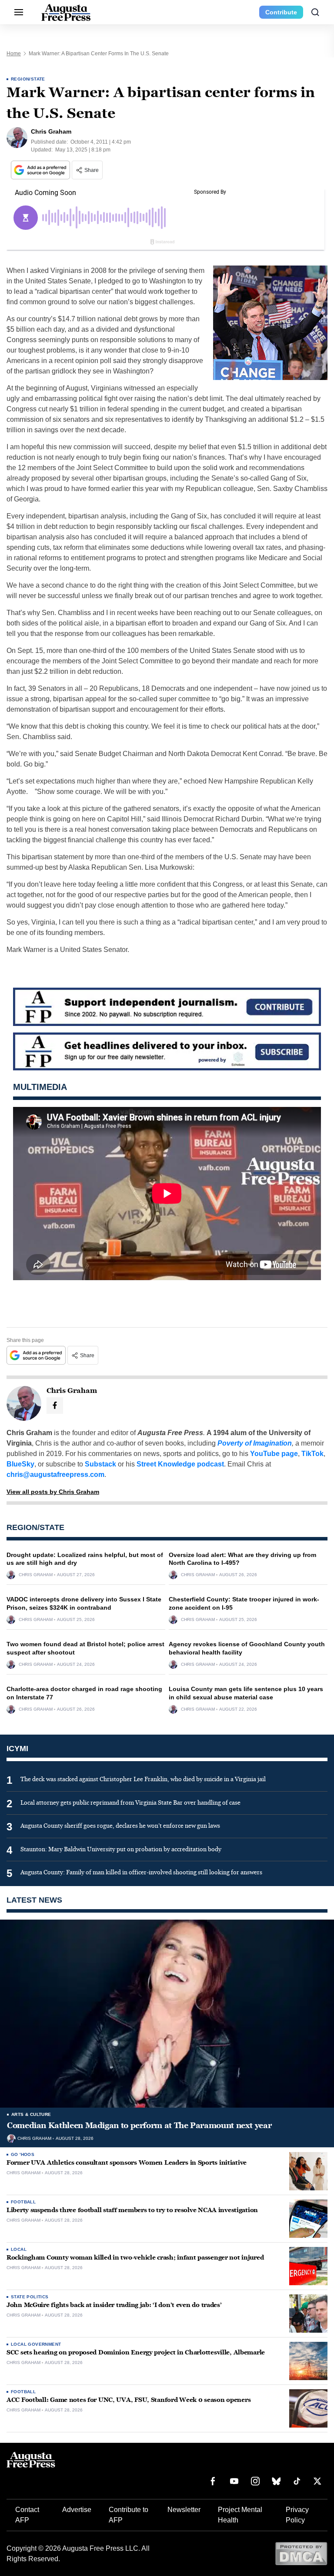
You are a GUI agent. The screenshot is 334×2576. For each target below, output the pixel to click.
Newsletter (184, 2510)
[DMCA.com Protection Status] (301, 2553)
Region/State (28, 79)
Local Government (36, 2344)
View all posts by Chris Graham (53, 1492)
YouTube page (274, 1454)
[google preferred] (41, 170)
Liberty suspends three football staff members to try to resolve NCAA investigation (132, 2210)
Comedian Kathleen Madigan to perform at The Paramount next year (139, 2125)
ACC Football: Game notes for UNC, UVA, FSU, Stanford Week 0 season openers (129, 2400)
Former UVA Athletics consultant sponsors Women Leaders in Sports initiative (127, 2163)
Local (19, 2249)
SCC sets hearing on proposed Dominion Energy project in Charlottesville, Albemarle (136, 2352)
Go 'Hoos (23, 2154)
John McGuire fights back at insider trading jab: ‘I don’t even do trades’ (114, 2305)
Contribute (281, 12)
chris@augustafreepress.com (55, 1475)
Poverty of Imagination (255, 1443)
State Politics (30, 2297)
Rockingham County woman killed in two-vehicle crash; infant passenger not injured (135, 2258)
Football (23, 2202)
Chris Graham (36, 1575)
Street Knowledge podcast (180, 1464)
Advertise (77, 2510)
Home (14, 54)
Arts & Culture (31, 2114)
